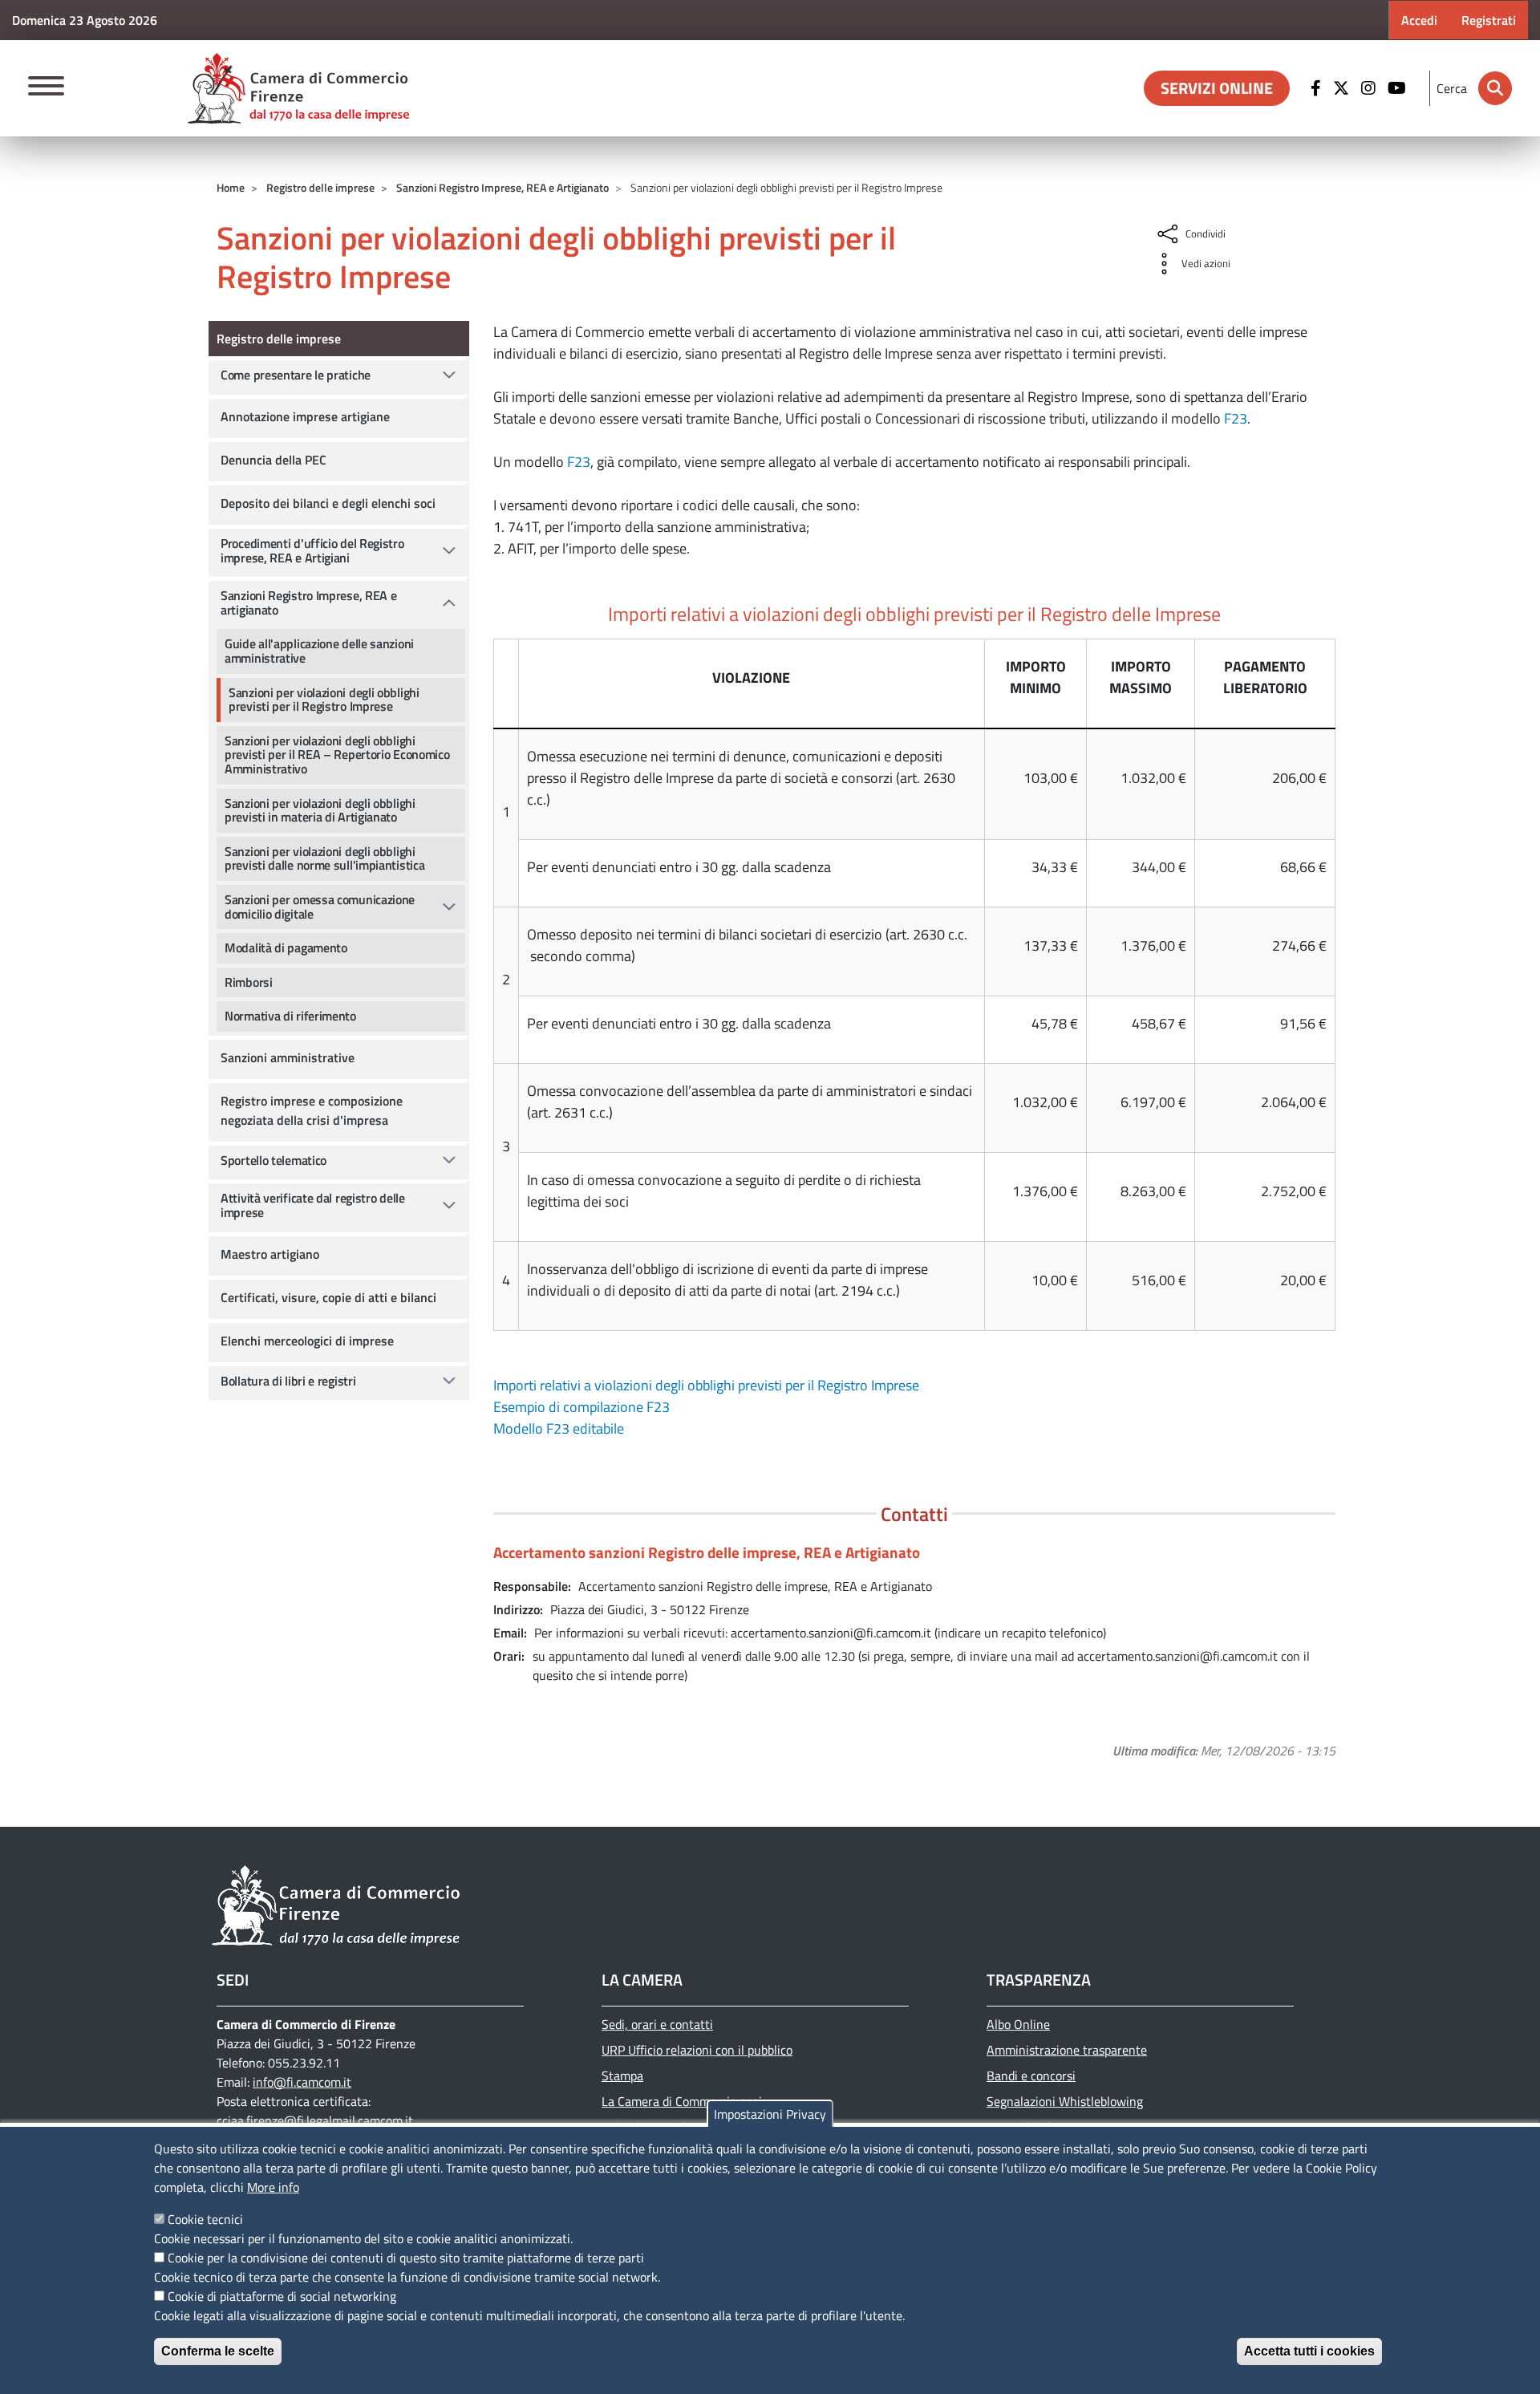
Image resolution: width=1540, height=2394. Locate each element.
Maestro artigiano (270, 1254)
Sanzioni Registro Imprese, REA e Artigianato (503, 187)
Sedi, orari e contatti (657, 2024)
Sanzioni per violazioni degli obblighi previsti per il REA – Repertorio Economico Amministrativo (337, 755)
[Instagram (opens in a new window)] (1370, 88)
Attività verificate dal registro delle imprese (313, 1205)
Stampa (622, 2075)
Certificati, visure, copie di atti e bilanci (328, 1297)
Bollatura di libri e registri (288, 1381)
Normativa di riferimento (290, 1016)
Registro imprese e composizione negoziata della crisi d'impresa (312, 1110)
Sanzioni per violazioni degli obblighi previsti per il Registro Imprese (324, 700)
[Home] (298, 88)
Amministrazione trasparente (1067, 2050)
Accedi (1419, 20)
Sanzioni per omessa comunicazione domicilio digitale (320, 907)
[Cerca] (1495, 88)
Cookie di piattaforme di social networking (282, 2296)
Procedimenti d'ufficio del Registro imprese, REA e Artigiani (312, 550)
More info (273, 2187)
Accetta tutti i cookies (1309, 2351)
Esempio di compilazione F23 (582, 1407)
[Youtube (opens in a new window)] (1399, 88)
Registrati (1489, 20)
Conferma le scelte (218, 2351)
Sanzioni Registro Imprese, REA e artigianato (308, 603)
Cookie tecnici (205, 2219)
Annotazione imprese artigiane (305, 416)
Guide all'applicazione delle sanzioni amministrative (319, 651)
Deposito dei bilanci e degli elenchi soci (328, 503)
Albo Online (1018, 2024)
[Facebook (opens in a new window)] (1318, 88)
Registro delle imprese (320, 187)
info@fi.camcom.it (302, 2082)
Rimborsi (249, 982)
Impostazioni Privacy (770, 2114)
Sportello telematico (274, 1160)
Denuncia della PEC (274, 460)
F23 (1236, 418)
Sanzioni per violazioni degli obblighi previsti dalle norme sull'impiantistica (324, 858)
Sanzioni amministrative (288, 1057)
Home (231, 187)
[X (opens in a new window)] (1343, 88)
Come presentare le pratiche (296, 375)
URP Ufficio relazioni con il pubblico (697, 2050)
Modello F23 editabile (559, 1428)
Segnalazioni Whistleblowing (1065, 2101)
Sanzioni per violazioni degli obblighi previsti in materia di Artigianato (320, 810)
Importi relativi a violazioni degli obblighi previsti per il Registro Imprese (706, 1385)
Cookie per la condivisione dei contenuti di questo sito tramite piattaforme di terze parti (406, 2258)
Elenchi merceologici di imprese (307, 1341)
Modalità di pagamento (286, 947)
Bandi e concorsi (1031, 2075)
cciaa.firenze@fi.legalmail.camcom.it (315, 2120)
